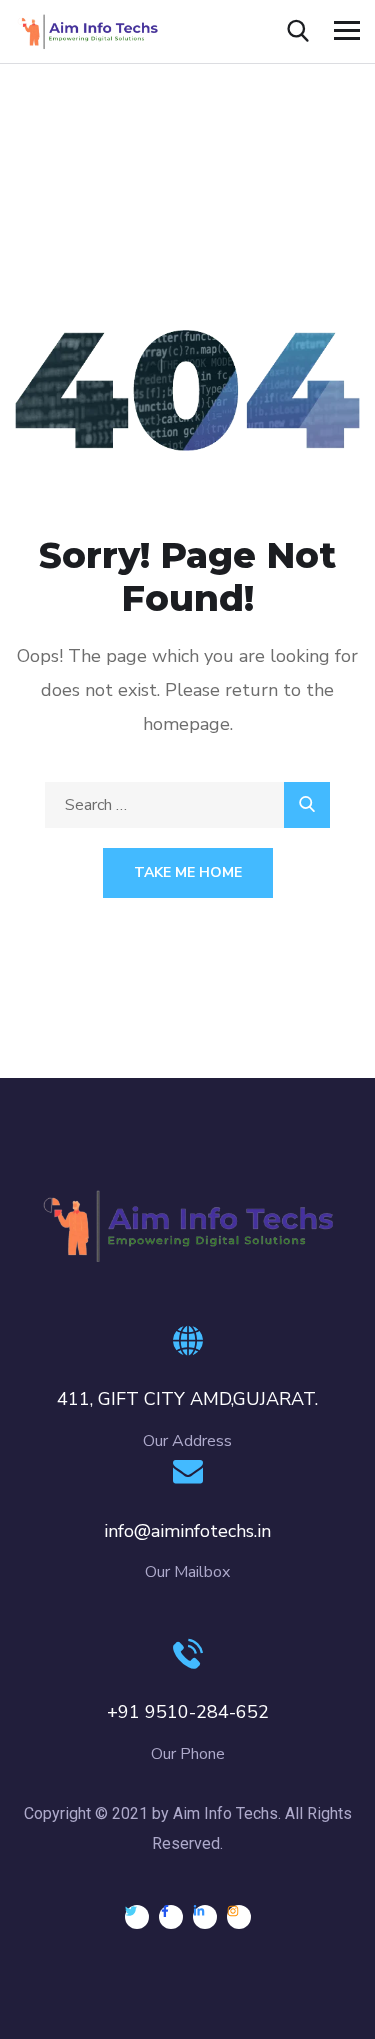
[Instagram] (239, 1917)
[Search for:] (187, 805)
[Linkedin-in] (205, 1917)
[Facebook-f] (171, 1917)
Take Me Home (188, 872)
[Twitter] (137, 1917)
